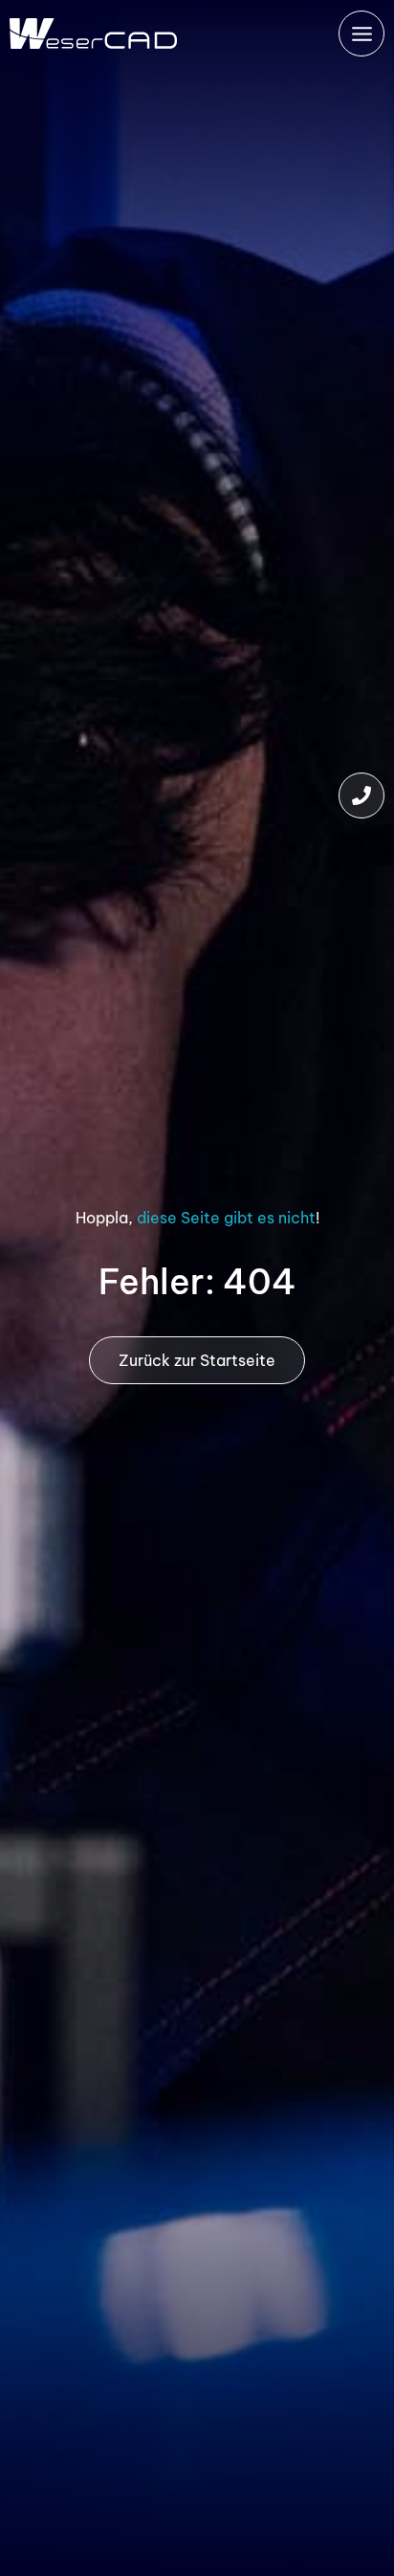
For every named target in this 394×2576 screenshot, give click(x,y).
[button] (361, 795)
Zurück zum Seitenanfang (361, 2499)
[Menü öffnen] (361, 34)
